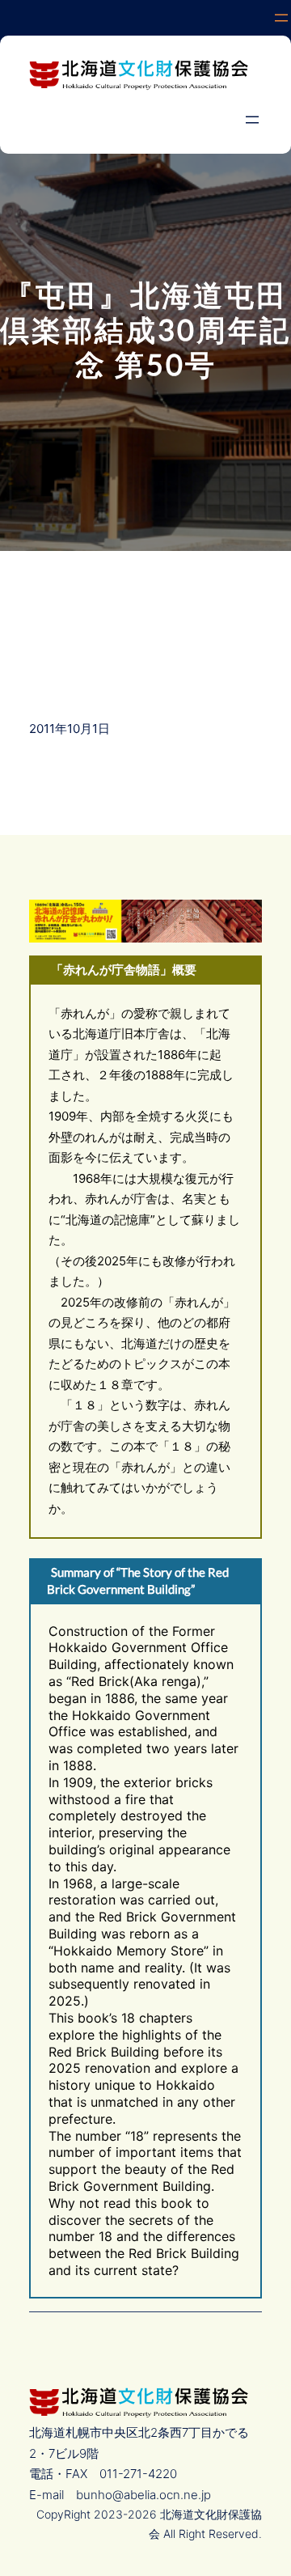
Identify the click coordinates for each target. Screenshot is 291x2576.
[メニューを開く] (281, 18)
